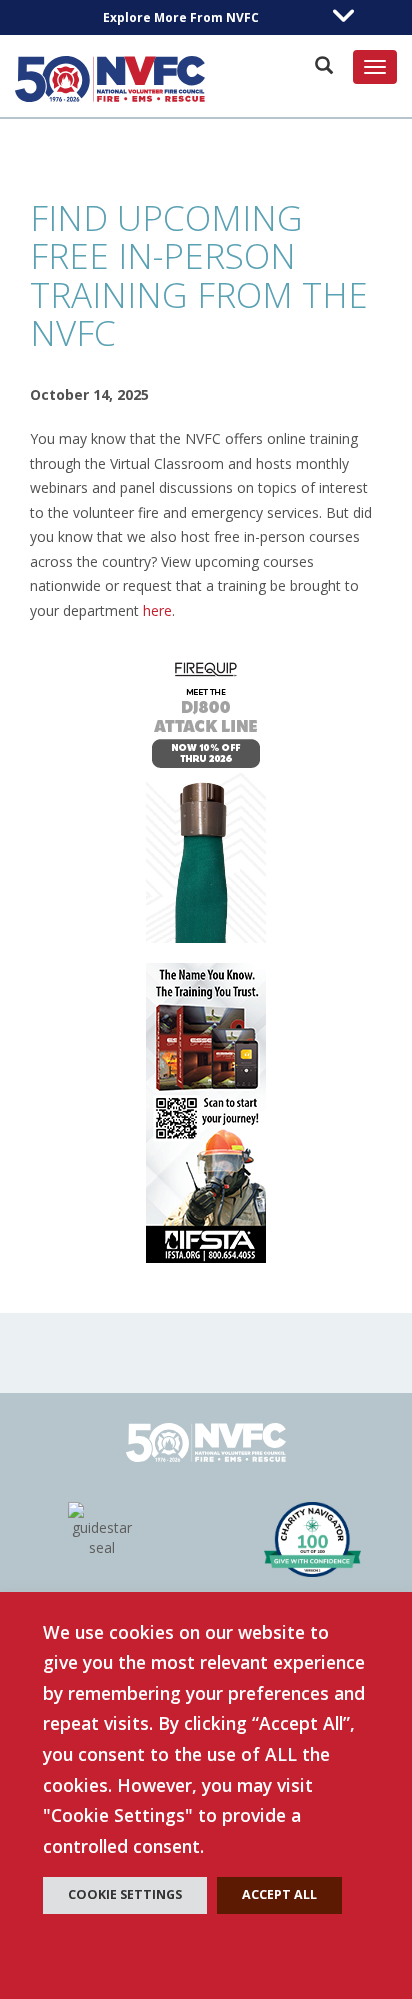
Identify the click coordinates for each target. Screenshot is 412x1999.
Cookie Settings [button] (125, 1894)
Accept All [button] (279, 1894)
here (157, 610)
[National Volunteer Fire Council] (110, 79)
